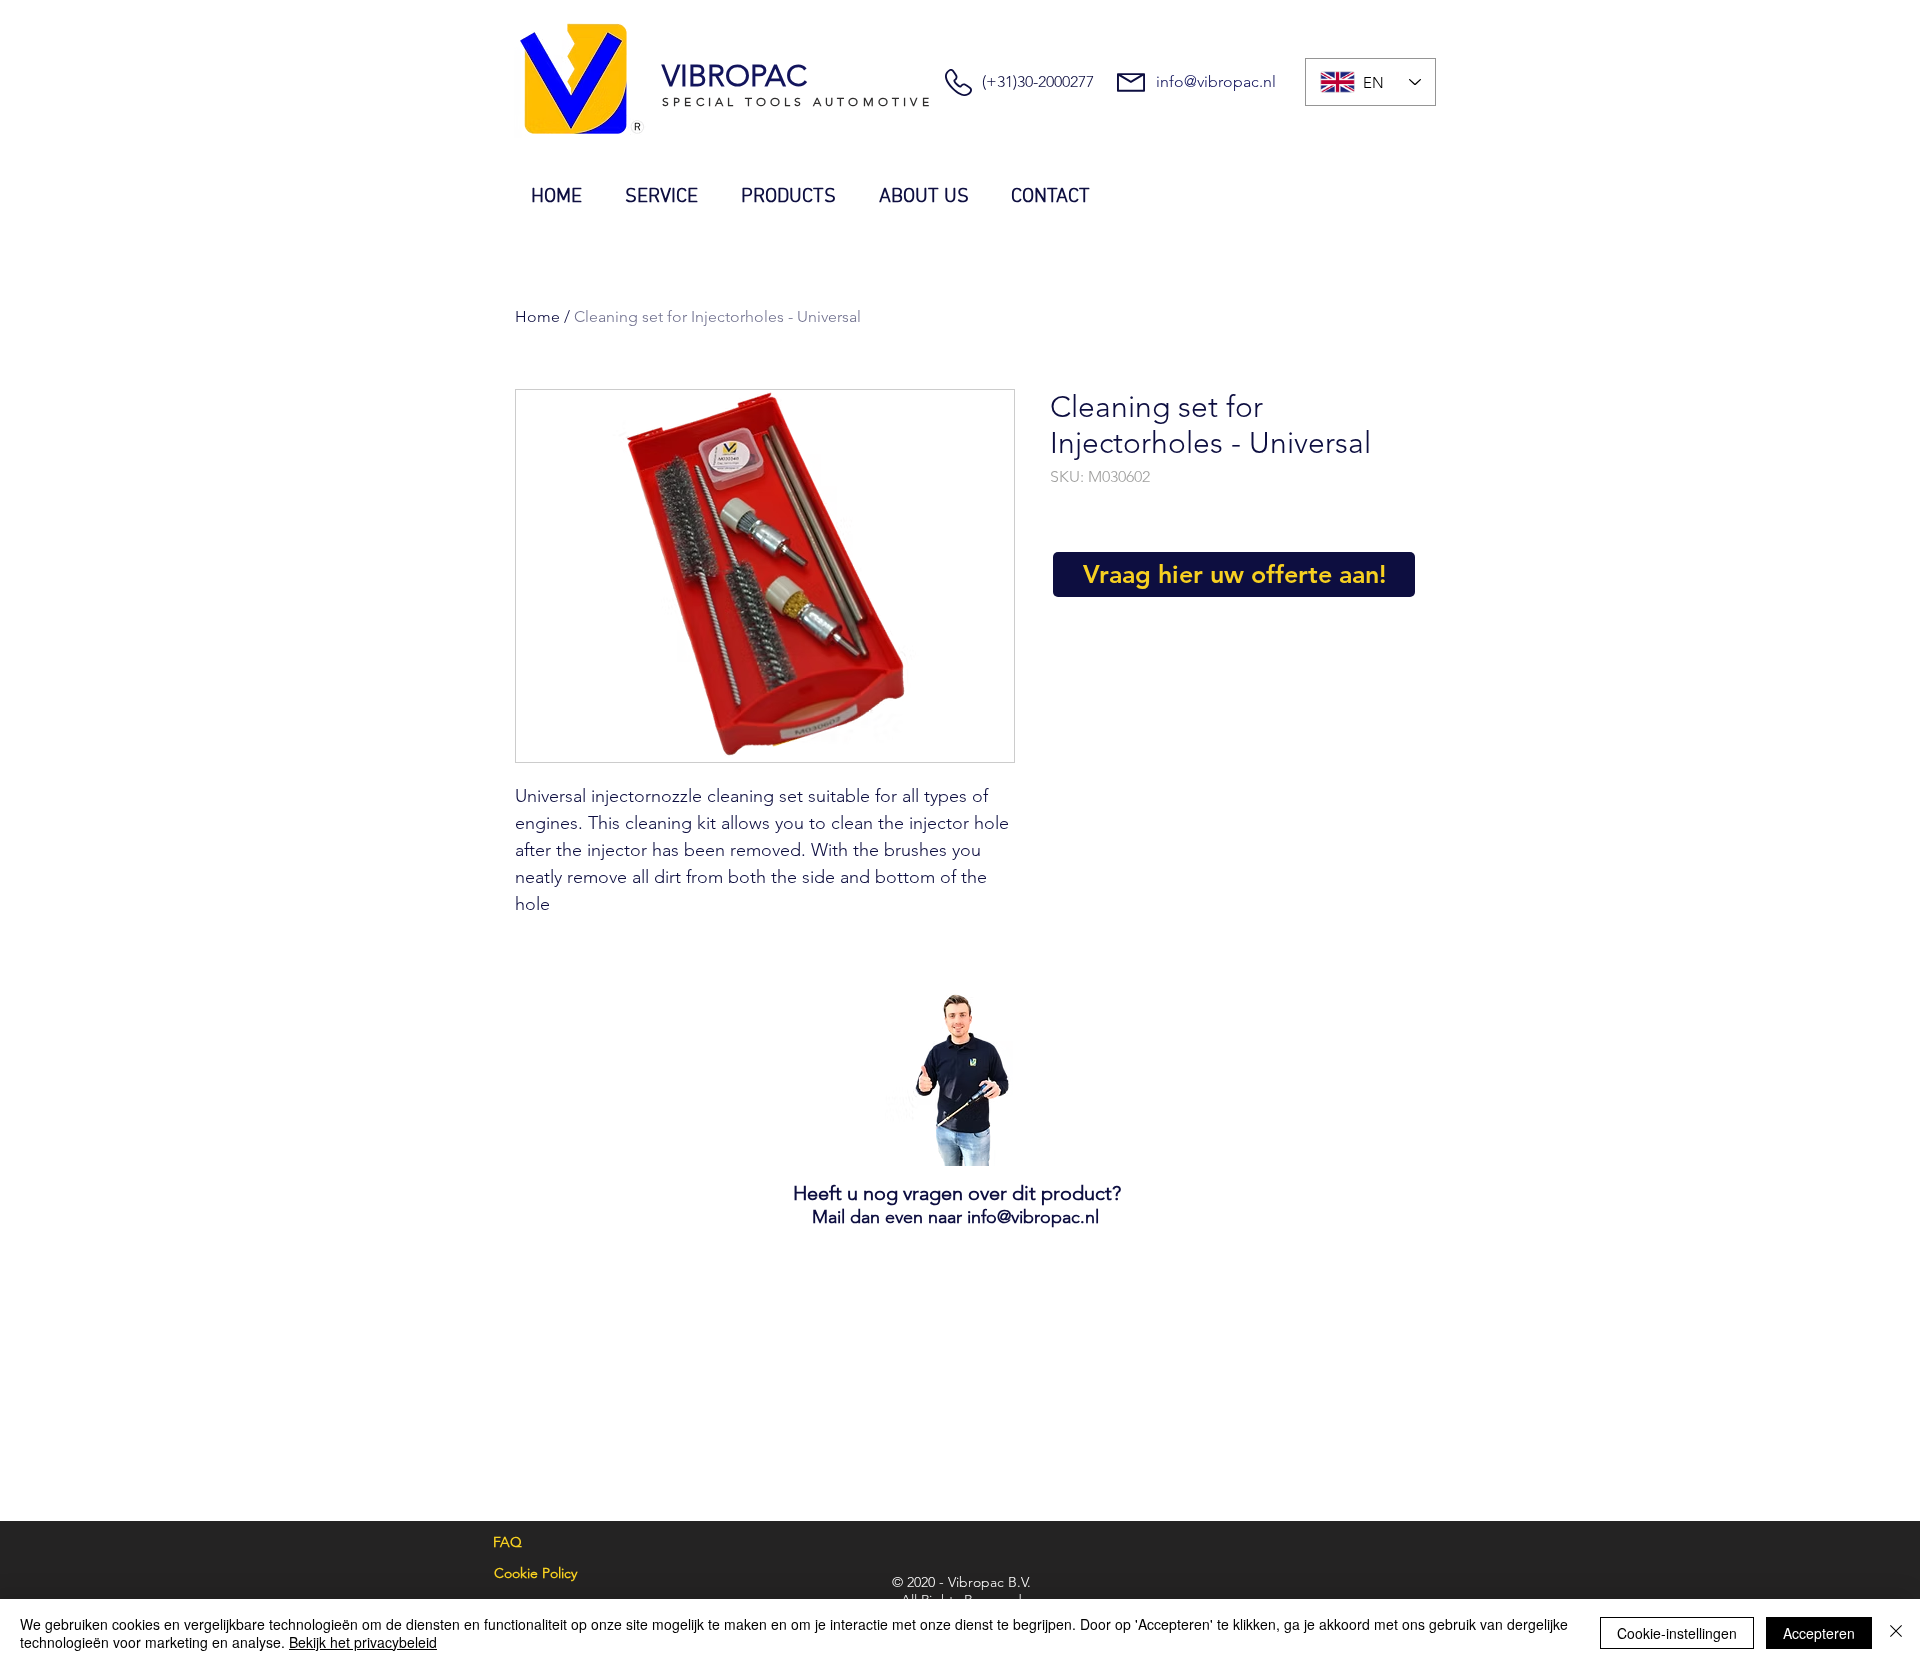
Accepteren (1819, 1633)
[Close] (1896, 1633)
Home (537, 316)
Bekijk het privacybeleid (363, 1642)
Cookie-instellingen (1677, 1633)
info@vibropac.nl (1216, 81)
